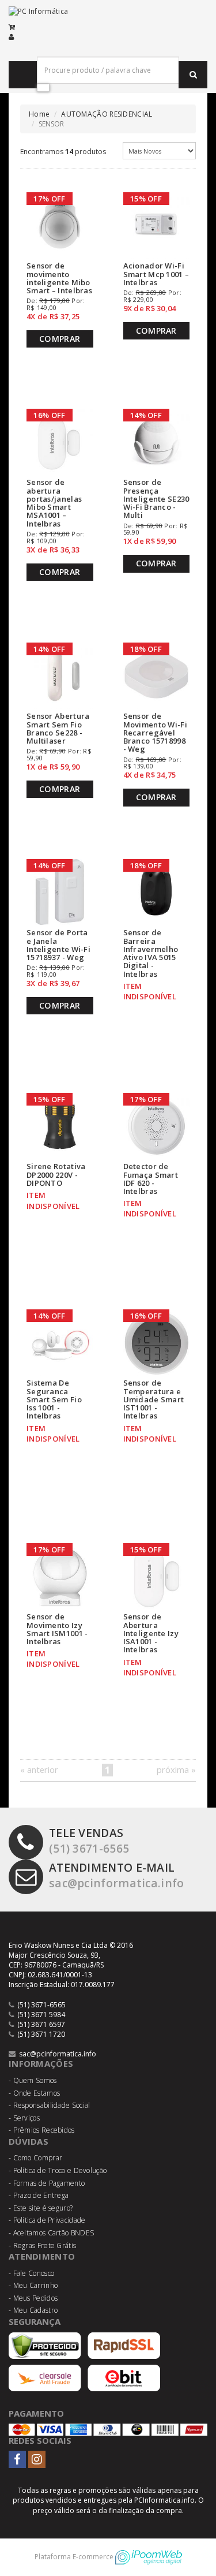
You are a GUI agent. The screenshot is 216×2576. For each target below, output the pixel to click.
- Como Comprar (35, 2158)
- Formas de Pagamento (47, 2183)
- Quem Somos (33, 2080)
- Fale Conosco (31, 2273)
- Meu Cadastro (33, 2310)
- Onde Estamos (34, 2093)
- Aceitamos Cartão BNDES (51, 2233)
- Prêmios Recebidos (42, 2130)
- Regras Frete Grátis (42, 2245)
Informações (41, 2063)
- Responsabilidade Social (50, 2105)
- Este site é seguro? (41, 2208)
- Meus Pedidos (33, 2298)
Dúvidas (29, 2141)
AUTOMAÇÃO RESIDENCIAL (107, 114)
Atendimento (42, 2256)
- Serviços (24, 2118)
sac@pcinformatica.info (117, 1875)
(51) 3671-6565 (89, 1840)
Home (39, 114)
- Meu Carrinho (33, 2285)
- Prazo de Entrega (39, 2195)
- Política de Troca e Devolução (58, 2170)
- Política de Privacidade (47, 2220)
